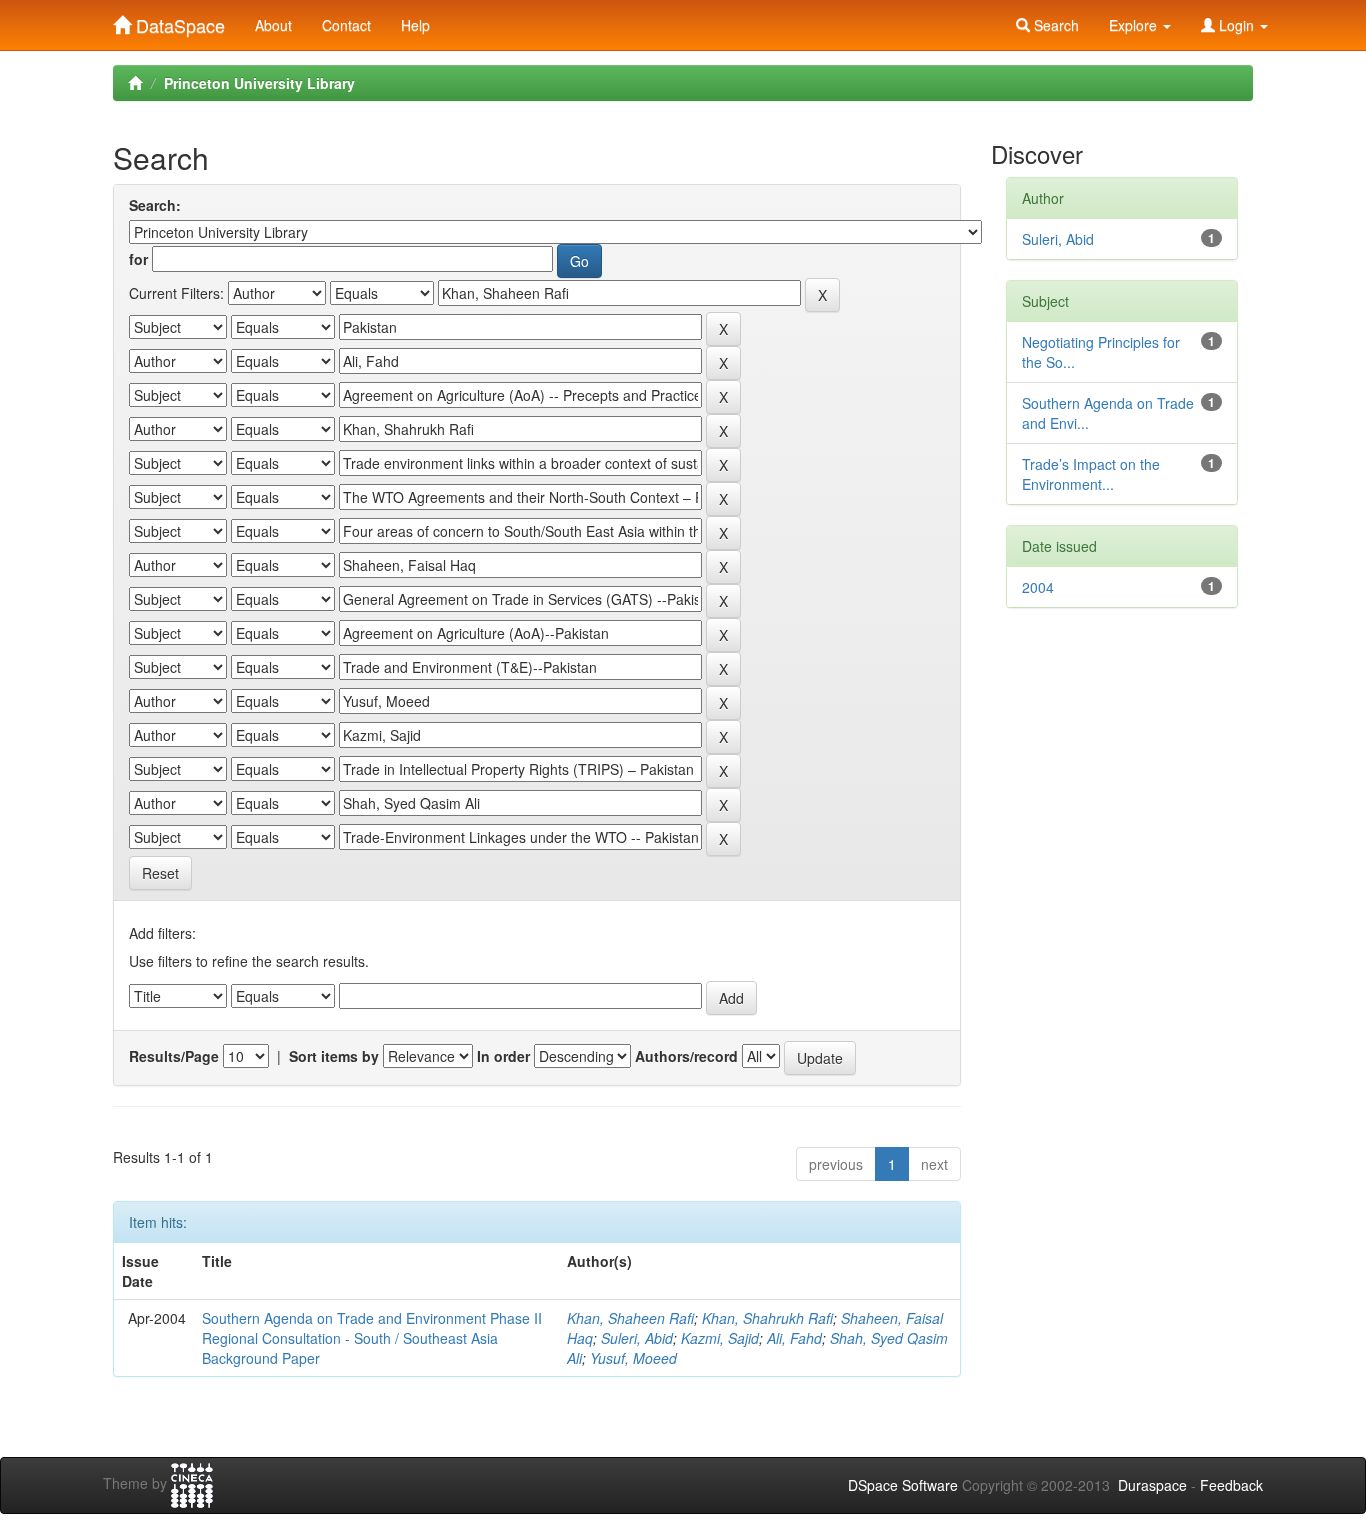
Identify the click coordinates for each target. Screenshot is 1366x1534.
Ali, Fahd (794, 1338)
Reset (160, 873)
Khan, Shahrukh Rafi (767, 1318)
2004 (1038, 587)
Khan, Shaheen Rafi (630, 1318)
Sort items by (334, 1056)
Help (415, 25)
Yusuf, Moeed (633, 1358)
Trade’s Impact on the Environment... (1091, 474)
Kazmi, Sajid (720, 1338)
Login (1236, 25)
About (273, 25)
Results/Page (174, 1056)
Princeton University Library (259, 83)
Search (1054, 25)
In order (503, 1056)
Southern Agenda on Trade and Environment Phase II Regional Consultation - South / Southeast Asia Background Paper (372, 1338)
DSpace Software (903, 1485)
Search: (155, 205)
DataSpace (178, 21)
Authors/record (686, 1056)
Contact (346, 25)
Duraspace (1152, 1485)
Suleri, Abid (637, 1338)
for (138, 259)
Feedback (1231, 1485)
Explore (1135, 25)
